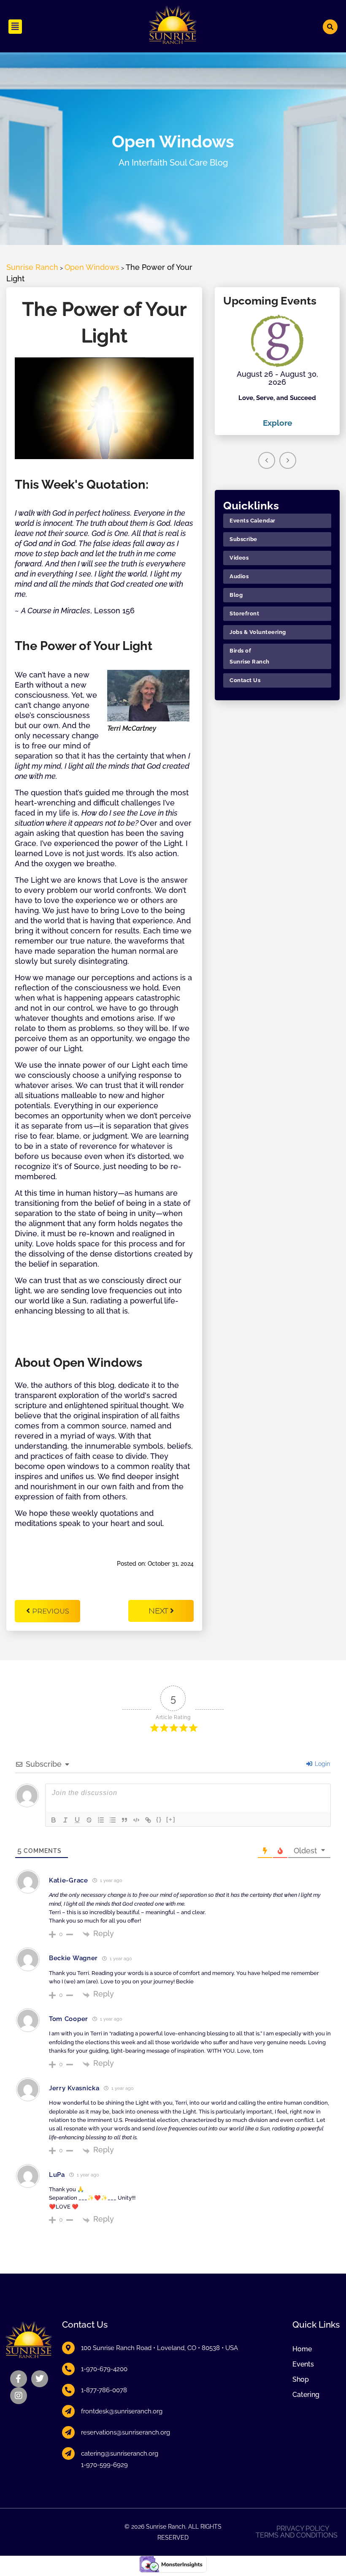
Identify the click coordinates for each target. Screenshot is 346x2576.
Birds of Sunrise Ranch (250, 656)
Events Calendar (253, 521)
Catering (306, 2395)
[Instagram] (19, 2396)
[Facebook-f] (19, 2379)
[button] (15, 27)
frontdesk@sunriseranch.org (122, 2411)
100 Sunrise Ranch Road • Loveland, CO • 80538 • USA (159, 2348)
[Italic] (65, 1820)
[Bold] (54, 1820)
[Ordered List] (101, 1820)
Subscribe (243, 539)
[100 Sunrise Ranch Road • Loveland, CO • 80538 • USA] (68, 2348)
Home (302, 2349)
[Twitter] (40, 2379)
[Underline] (77, 1820)
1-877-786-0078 (104, 2390)
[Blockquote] (124, 1820)
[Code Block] (136, 1820)
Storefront (244, 613)
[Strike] (89, 1820)
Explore (277, 423)
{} (159, 1819)
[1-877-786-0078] (68, 2390)
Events (303, 2364)
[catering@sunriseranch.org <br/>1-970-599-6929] (68, 2454)
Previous (51, 1611)
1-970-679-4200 (104, 2369)
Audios (239, 576)
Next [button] (288, 460)
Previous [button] (267, 460)
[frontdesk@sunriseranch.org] (68, 2411)
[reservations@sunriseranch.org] (68, 2432)
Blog (236, 595)
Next (159, 1611)
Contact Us (245, 680)
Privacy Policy (303, 2529)
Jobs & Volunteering (258, 632)
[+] (171, 1819)
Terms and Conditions (297, 2535)
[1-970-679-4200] (68, 2369)
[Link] (148, 1820)
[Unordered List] (113, 1820)
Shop (301, 2379)
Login (322, 1764)
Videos (239, 558)
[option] (277, 372)
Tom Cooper (69, 2019)
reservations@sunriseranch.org (126, 2432)
